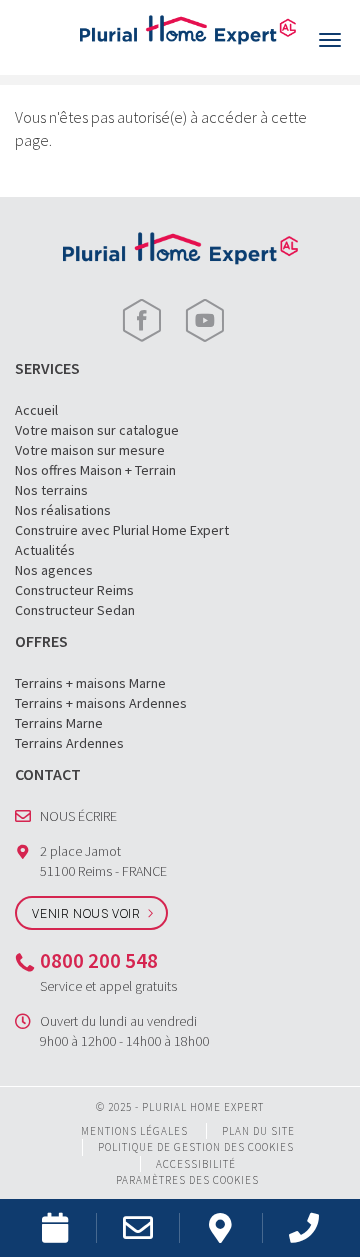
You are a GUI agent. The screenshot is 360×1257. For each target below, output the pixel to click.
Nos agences (54, 570)
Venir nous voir (86, 913)
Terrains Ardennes (69, 743)
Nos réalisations (63, 510)
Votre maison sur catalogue (97, 430)
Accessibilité (196, 1164)
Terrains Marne (59, 723)
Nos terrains (51, 490)
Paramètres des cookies (187, 1180)
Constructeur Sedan (75, 610)
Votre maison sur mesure (90, 450)
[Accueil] (188, 28)
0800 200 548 (99, 960)
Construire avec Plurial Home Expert (122, 530)
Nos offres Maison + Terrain (95, 470)
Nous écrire (78, 816)
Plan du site (258, 1131)
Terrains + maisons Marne (90, 683)
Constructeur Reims (74, 590)
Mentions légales (134, 1131)
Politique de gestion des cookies (196, 1147)
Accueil (36, 410)
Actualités (45, 550)
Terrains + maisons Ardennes (101, 703)
